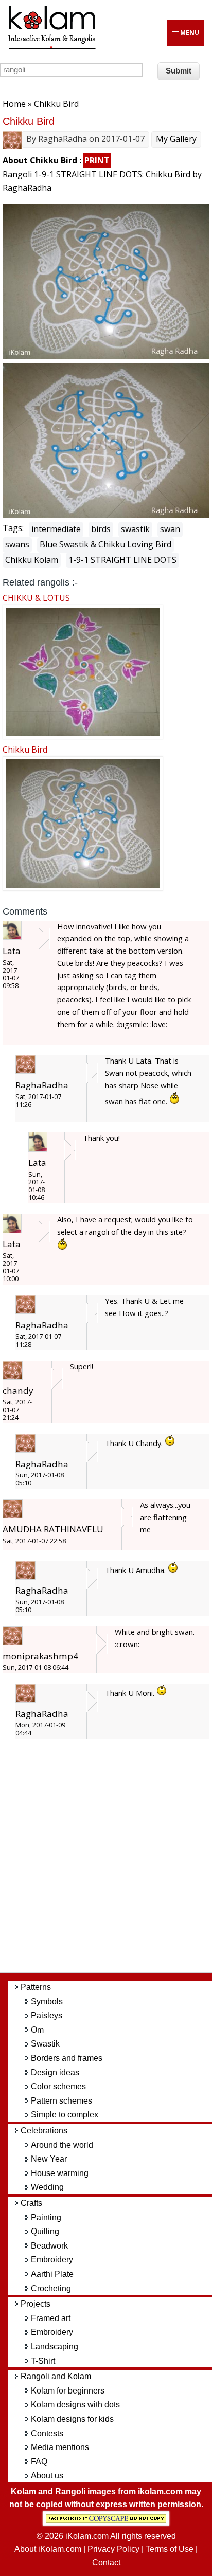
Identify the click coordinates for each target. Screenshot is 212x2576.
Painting (46, 2217)
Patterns (36, 1987)
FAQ (39, 2462)
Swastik (45, 2044)
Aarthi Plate (52, 2274)
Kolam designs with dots (75, 2405)
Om (37, 2030)
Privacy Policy (113, 2549)
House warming (60, 2173)
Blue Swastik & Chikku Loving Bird (105, 544)
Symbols (47, 2002)
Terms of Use (170, 2549)
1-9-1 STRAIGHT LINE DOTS (122, 560)
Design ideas (55, 2072)
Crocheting (51, 2288)
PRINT (97, 160)
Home (14, 104)
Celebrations (44, 2131)
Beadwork (49, 2246)
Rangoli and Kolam (56, 2376)
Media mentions (60, 2447)
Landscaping (55, 2346)
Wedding (47, 2187)
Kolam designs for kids (72, 2419)
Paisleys (47, 2015)
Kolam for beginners (68, 2391)
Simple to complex (65, 2115)
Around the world (62, 2145)
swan (170, 529)
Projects (36, 2304)
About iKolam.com (48, 2549)
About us (47, 2475)
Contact (106, 2562)
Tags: (13, 528)
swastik (135, 529)
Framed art (51, 2318)
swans (17, 544)
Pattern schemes (61, 2101)
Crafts (31, 2203)
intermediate (56, 529)
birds (101, 529)
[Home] (51, 47)
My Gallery (176, 139)
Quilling (45, 2231)
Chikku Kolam (32, 560)
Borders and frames (67, 2058)
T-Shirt (43, 2361)
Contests (47, 2433)
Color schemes (58, 2086)
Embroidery (52, 2260)
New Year (49, 2159)
